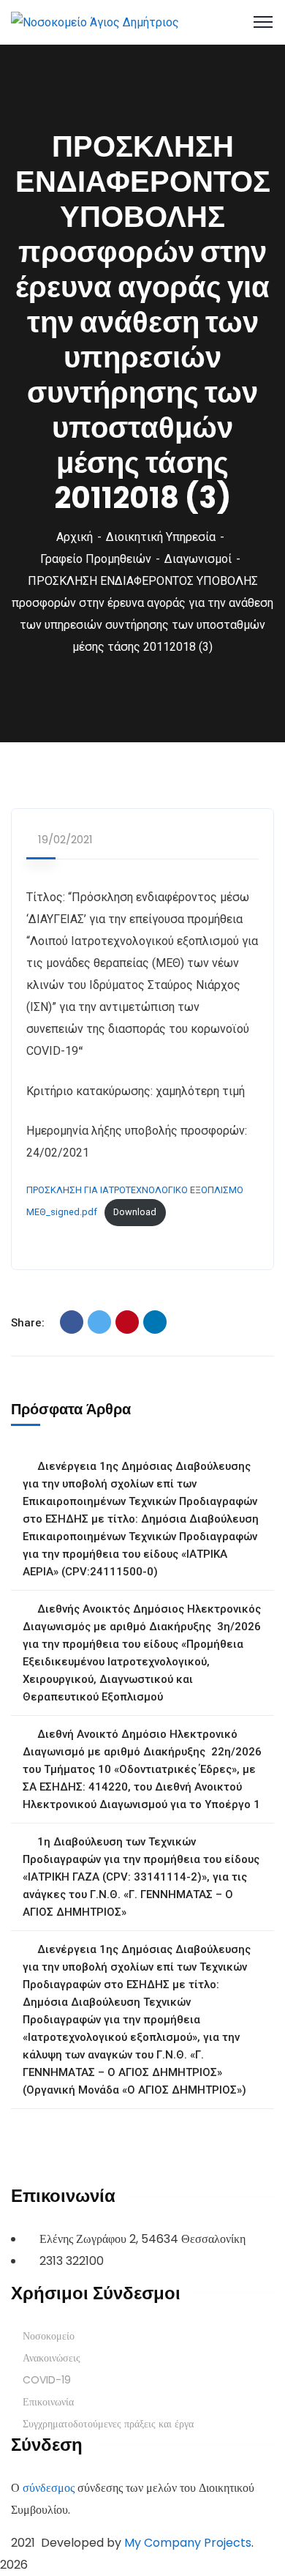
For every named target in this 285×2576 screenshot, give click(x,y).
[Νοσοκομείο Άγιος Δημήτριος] (95, 22)
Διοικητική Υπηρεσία (161, 537)
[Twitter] (99, 1322)
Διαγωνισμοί (198, 559)
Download (135, 1212)
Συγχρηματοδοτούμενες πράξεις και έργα (108, 2424)
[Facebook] (72, 1322)
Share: (28, 1323)
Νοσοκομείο (49, 2336)
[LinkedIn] (155, 1322)
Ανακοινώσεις (52, 2358)
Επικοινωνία (48, 2402)
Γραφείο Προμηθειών (96, 559)
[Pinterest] (127, 1322)
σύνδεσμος (49, 2488)
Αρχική (75, 537)
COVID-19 (47, 2380)
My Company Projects (188, 2543)
